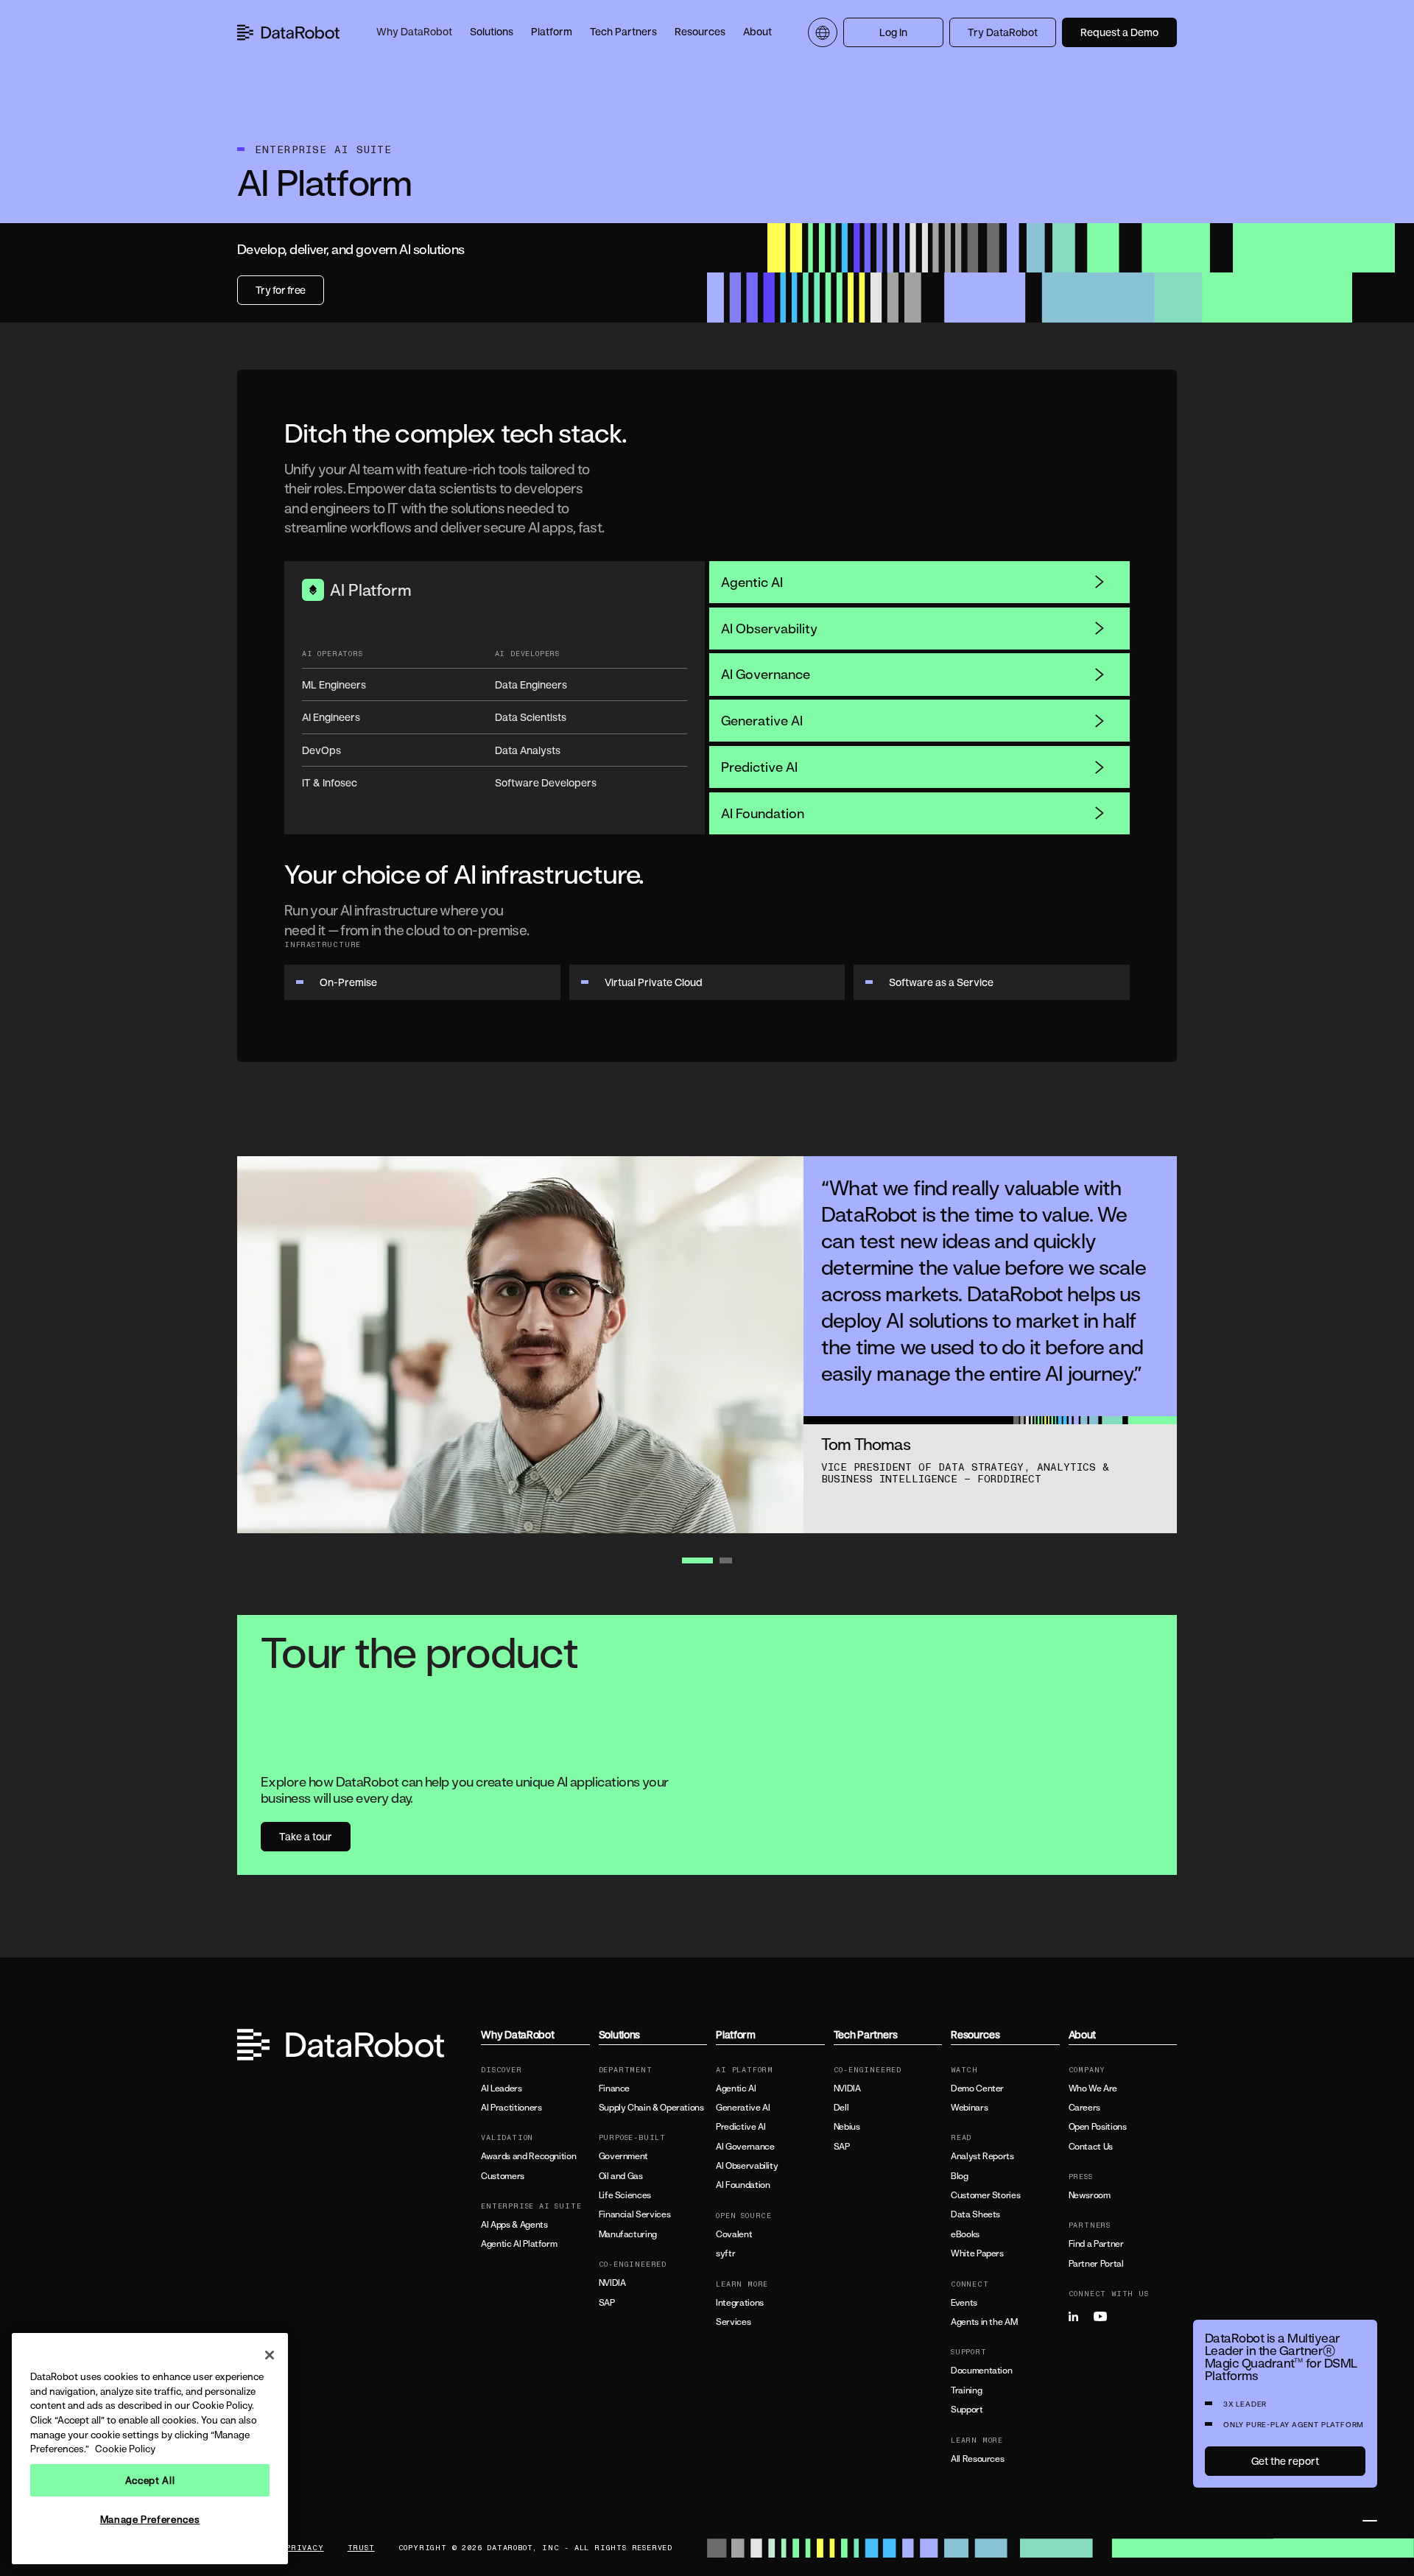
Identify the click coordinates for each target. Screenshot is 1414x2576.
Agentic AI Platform (519, 2244)
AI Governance (766, 674)
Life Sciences (625, 2195)
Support (967, 2410)
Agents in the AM (984, 2322)
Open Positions (1098, 2127)
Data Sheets (975, 2214)
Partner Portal (1096, 2264)
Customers (503, 2176)
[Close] (270, 2355)
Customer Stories (985, 2195)
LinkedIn (1080, 2317)
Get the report (1285, 2461)
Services (733, 2322)
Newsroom (1090, 2195)
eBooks (965, 2234)
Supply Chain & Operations (651, 2108)
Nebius (847, 2127)
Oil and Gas (621, 2176)
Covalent (734, 2234)
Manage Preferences (150, 2519)
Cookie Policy (125, 2449)
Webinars (969, 2108)
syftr (725, 2253)
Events (964, 2303)
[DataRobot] (289, 32)
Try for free (281, 290)
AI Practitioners (511, 2108)
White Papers (977, 2253)
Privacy (305, 2548)
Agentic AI (752, 582)
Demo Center (977, 2088)
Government (623, 2156)
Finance (614, 2088)
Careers (1084, 2108)
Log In (893, 32)
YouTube (1105, 2317)
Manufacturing (628, 2234)
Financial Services (635, 2214)
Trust (361, 2548)
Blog (960, 2176)
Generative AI (762, 720)
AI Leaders (501, 2088)
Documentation (981, 2371)
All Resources (977, 2459)
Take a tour (306, 1836)
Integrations (740, 2303)
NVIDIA (612, 2283)
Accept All (150, 2480)
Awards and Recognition (528, 2156)
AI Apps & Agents (514, 2225)
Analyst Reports (982, 2156)
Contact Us (1091, 2147)
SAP (607, 2303)
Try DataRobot (1003, 32)
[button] (414, 32)
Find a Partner (1096, 2244)
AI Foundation (763, 813)
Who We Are (1093, 2088)
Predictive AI (759, 767)
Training (966, 2390)
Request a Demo (1119, 32)
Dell (841, 2108)
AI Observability (769, 628)
